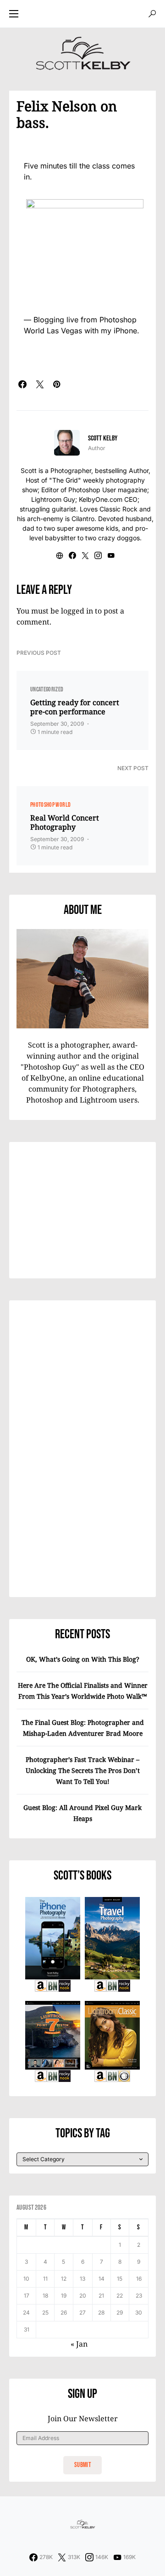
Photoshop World (50, 805)
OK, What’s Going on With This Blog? (83, 1659)
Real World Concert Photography (65, 822)
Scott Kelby (103, 438)
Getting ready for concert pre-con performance (75, 707)
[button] (14, 14)
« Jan (79, 2344)
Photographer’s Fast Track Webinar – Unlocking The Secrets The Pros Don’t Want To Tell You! (83, 1770)
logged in (77, 611)
